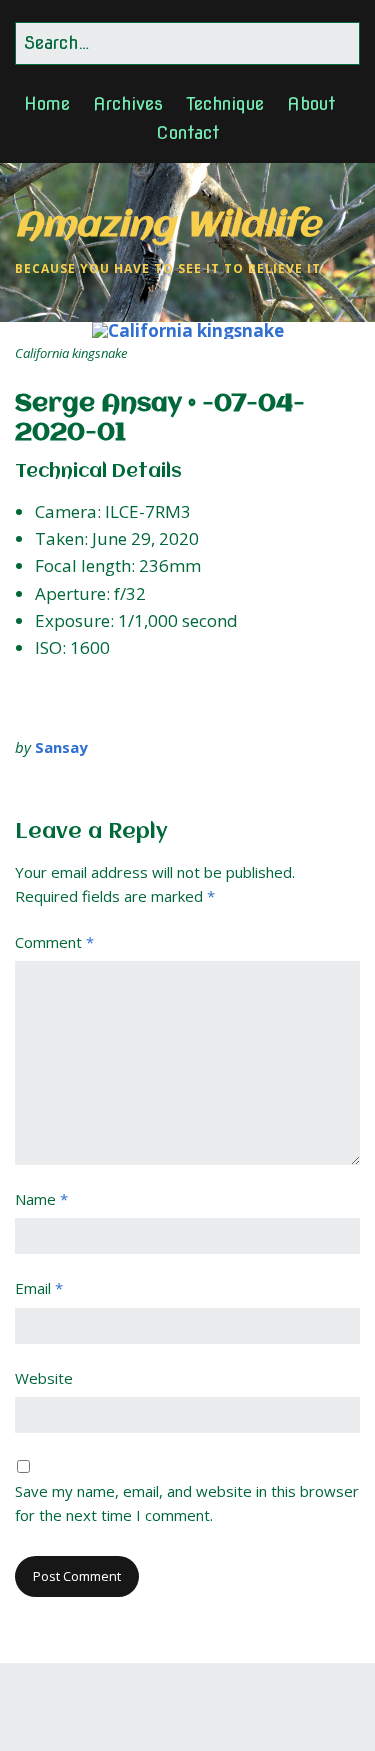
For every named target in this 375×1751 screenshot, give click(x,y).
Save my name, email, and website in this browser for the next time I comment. (187, 1503)
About (311, 103)
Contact (187, 132)
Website (44, 1378)
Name (41, 1199)
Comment (54, 942)
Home (47, 103)
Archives (128, 103)
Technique (225, 103)
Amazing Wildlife (167, 226)
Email (39, 1288)
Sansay (61, 747)
